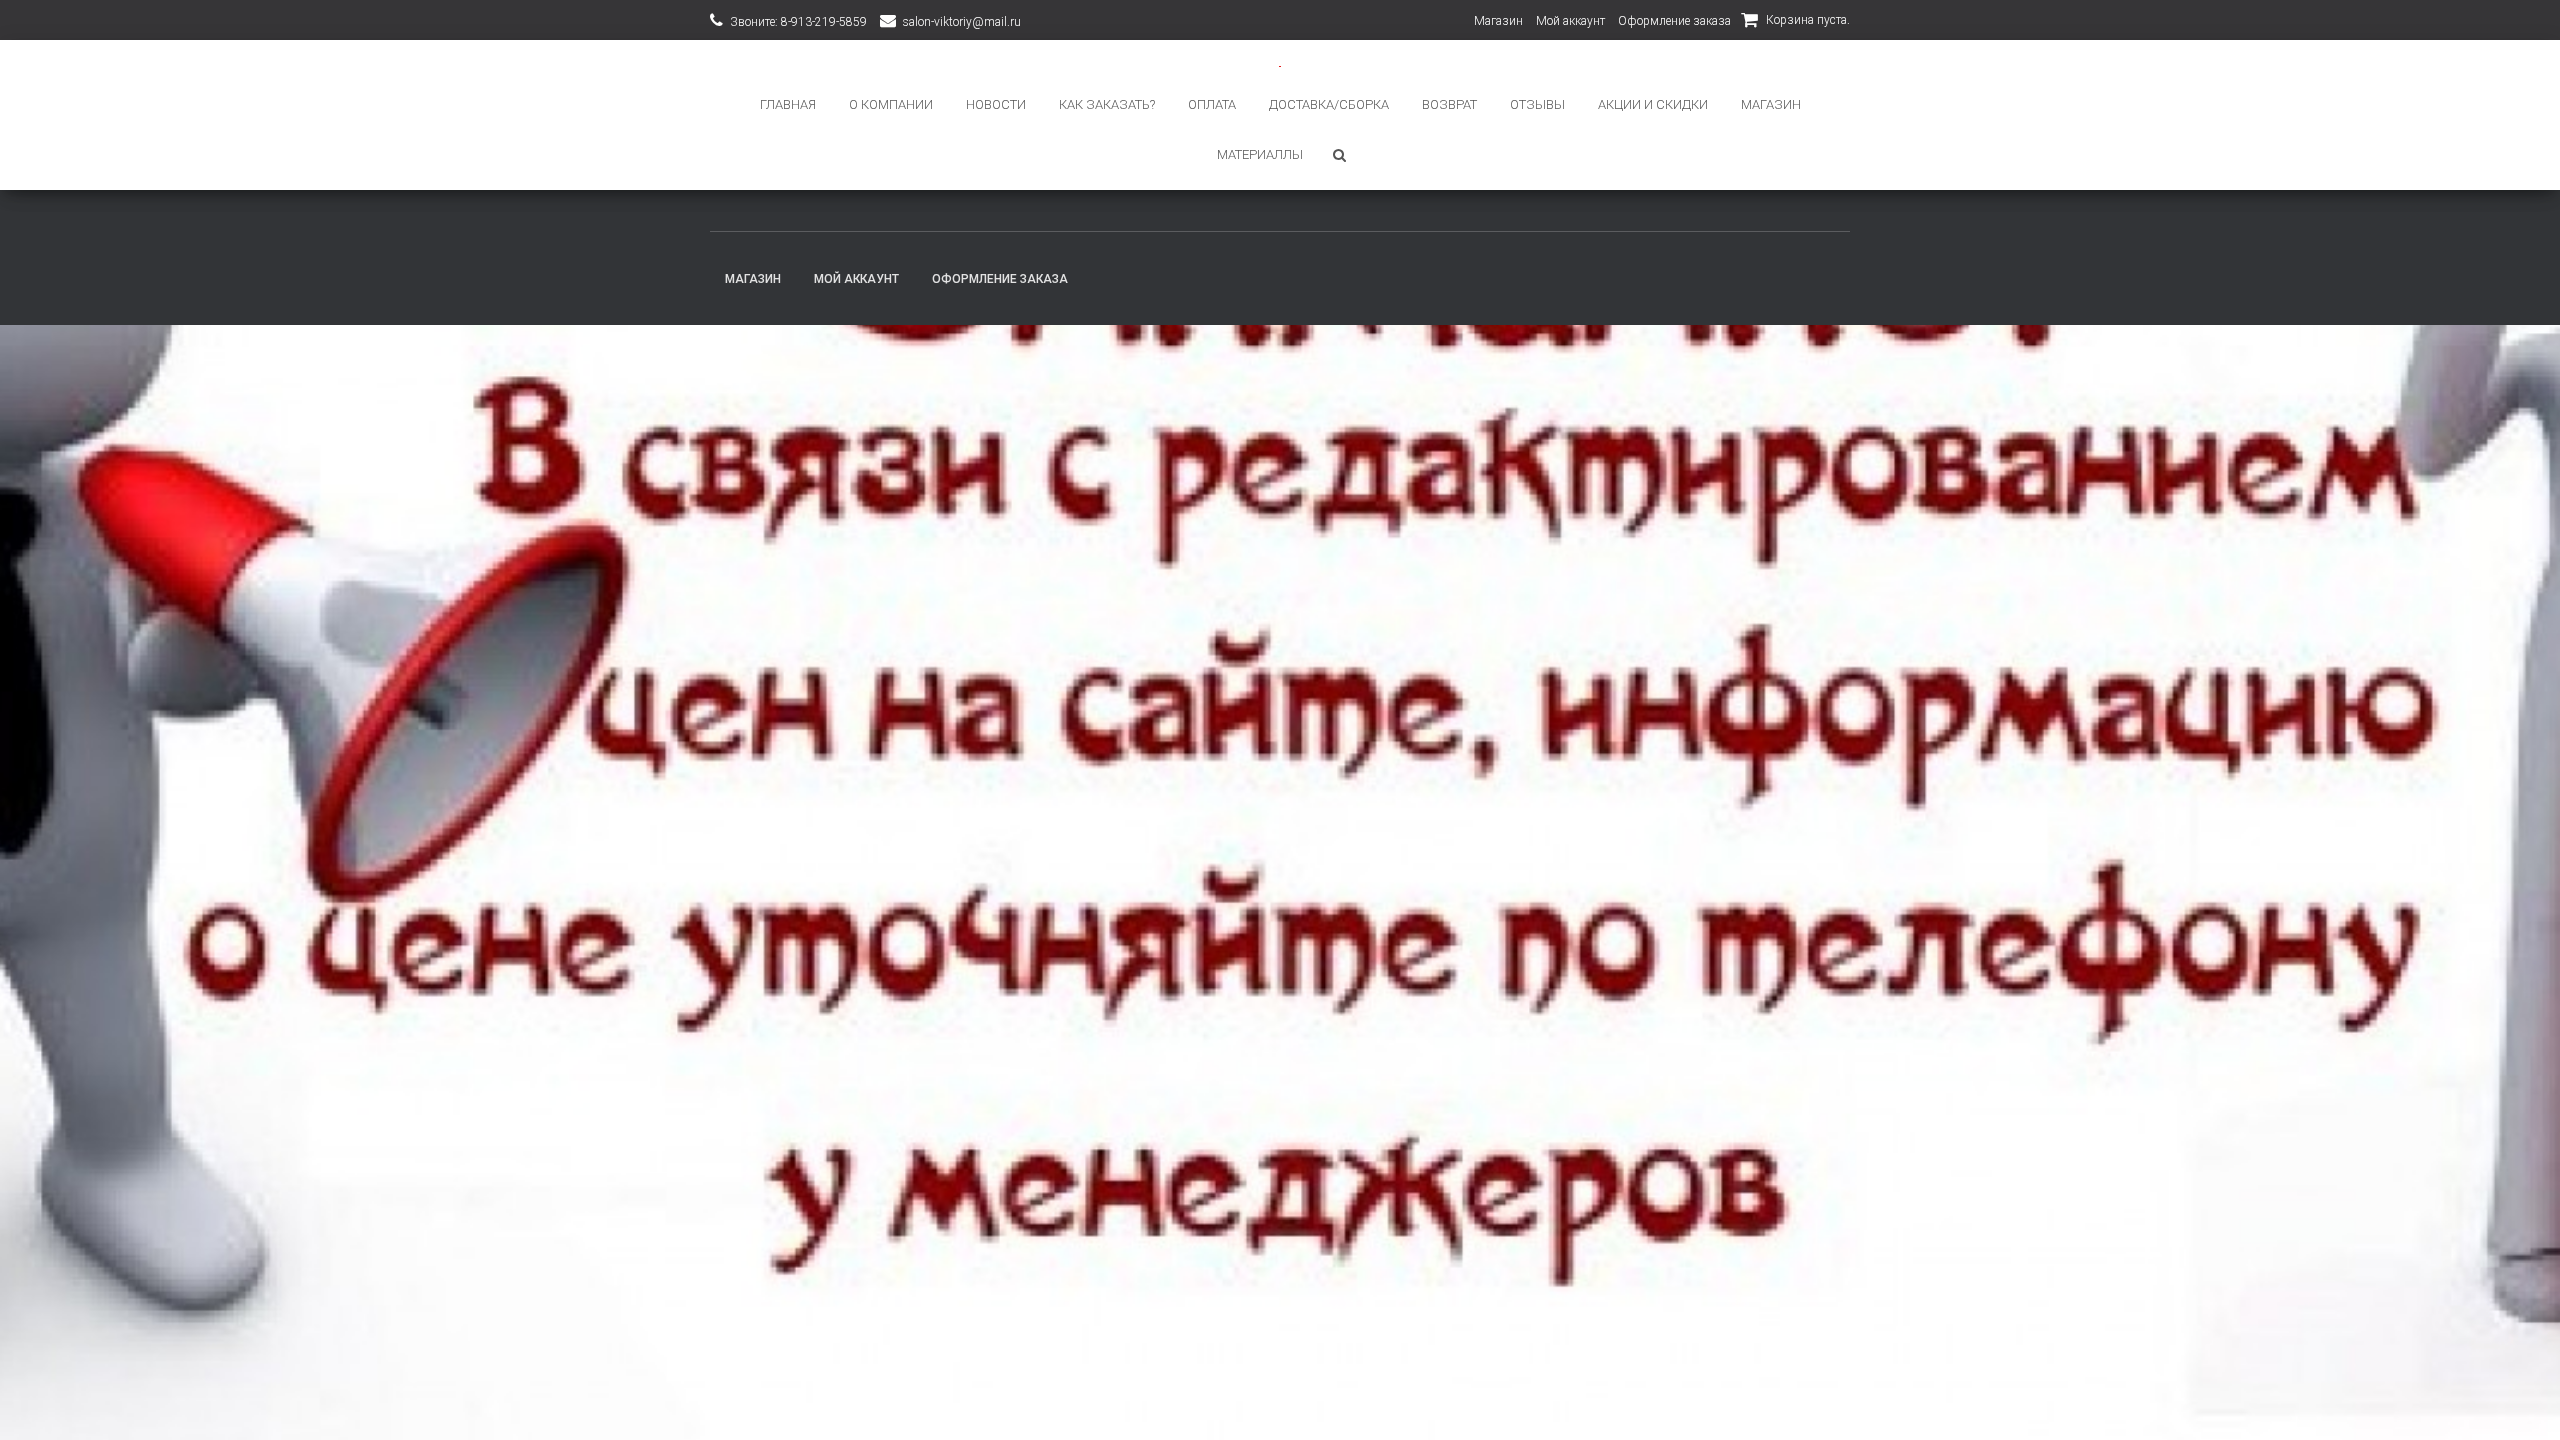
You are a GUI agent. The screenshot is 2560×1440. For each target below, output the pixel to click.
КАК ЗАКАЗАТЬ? (1107, 104)
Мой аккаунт (1570, 21)
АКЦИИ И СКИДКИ (1653, 104)
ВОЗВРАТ (1449, 104)
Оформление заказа (1674, 21)
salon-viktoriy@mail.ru (962, 22)
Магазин (1498, 21)
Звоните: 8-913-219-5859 (798, 22)
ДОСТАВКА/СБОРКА (1329, 104)
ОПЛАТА (1212, 104)
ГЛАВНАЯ (788, 104)
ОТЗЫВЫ (1537, 104)
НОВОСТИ (996, 104)
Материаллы (1260, 154)
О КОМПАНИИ (891, 104)
